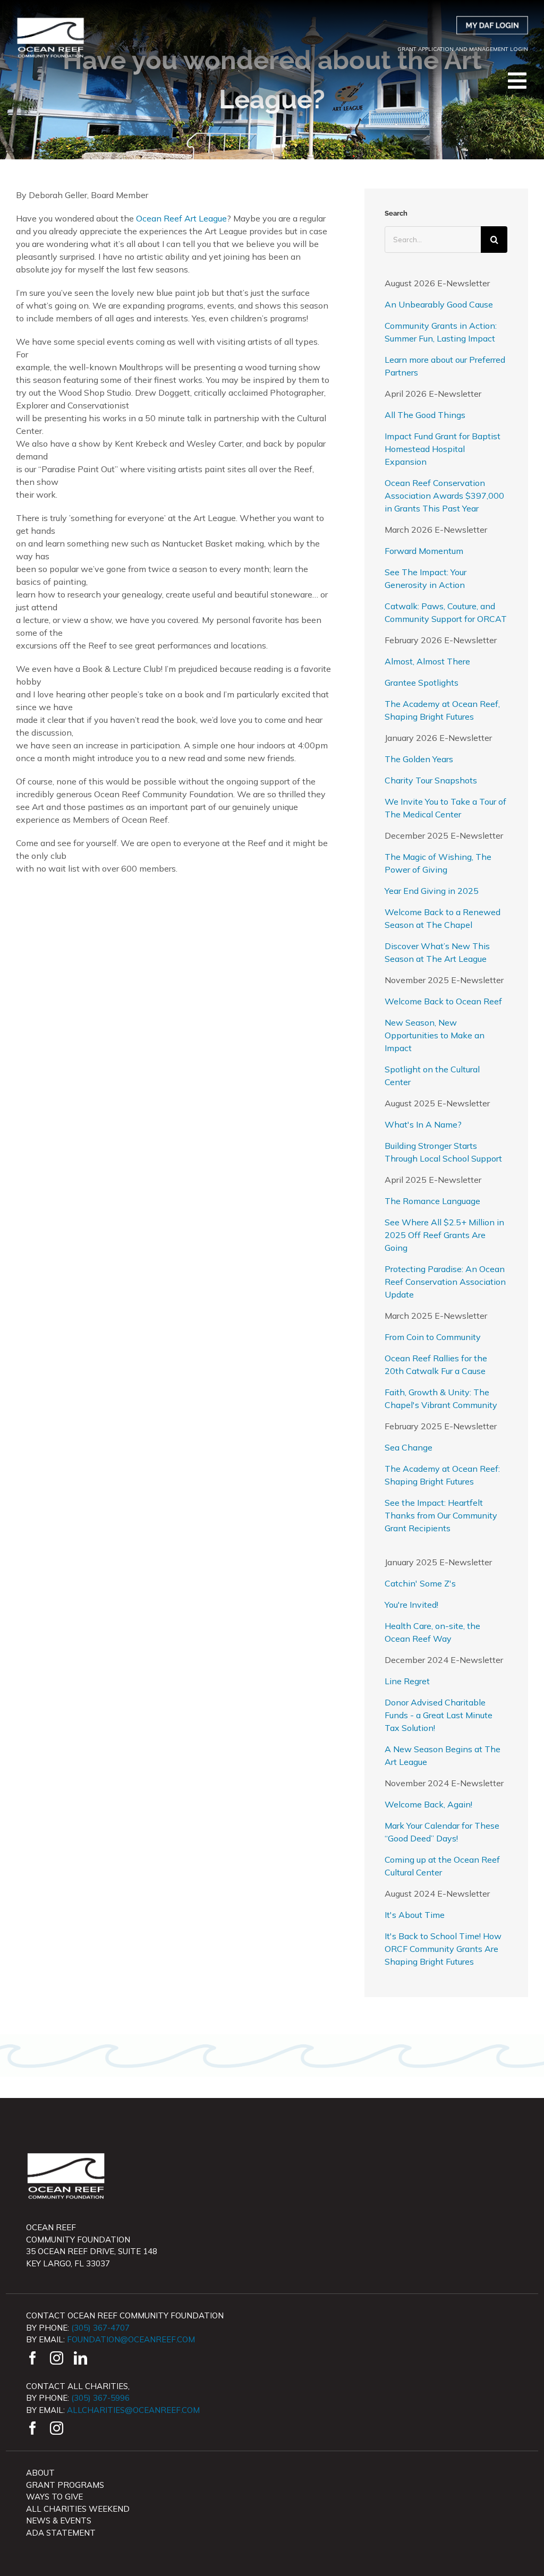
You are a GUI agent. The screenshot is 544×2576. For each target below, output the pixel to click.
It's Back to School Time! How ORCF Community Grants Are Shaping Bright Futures (443, 1949)
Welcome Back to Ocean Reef (443, 1001)
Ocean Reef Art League (181, 218)
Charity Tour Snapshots (431, 780)
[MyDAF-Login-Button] (492, 20)
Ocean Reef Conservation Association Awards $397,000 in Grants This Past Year (444, 496)
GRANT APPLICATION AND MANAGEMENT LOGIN (463, 49)
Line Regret (407, 1681)
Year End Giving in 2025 (432, 891)
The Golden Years (419, 759)
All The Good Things (425, 415)
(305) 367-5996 (100, 2398)
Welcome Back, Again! (428, 1804)
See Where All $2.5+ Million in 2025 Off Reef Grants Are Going (444, 1235)
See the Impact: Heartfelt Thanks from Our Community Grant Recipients (441, 1515)
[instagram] (57, 2358)
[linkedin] (80, 2358)
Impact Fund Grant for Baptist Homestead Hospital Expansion (443, 449)
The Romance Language (432, 1201)
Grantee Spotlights (422, 683)
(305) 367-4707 (100, 2328)
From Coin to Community (433, 1337)
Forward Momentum (424, 551)
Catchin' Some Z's (420, 1583)
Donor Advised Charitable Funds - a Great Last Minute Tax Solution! (439, 1715)
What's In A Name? (423, 1124)
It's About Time (415, 1915)
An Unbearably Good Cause (439, 304)
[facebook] (33, 2358)
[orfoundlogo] (50, 20)
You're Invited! (411, 1605)
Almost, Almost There (427, 661)
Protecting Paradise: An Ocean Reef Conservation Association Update (445, 1282)
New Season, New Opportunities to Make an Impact (435, 1035)
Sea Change (409, 1447)
